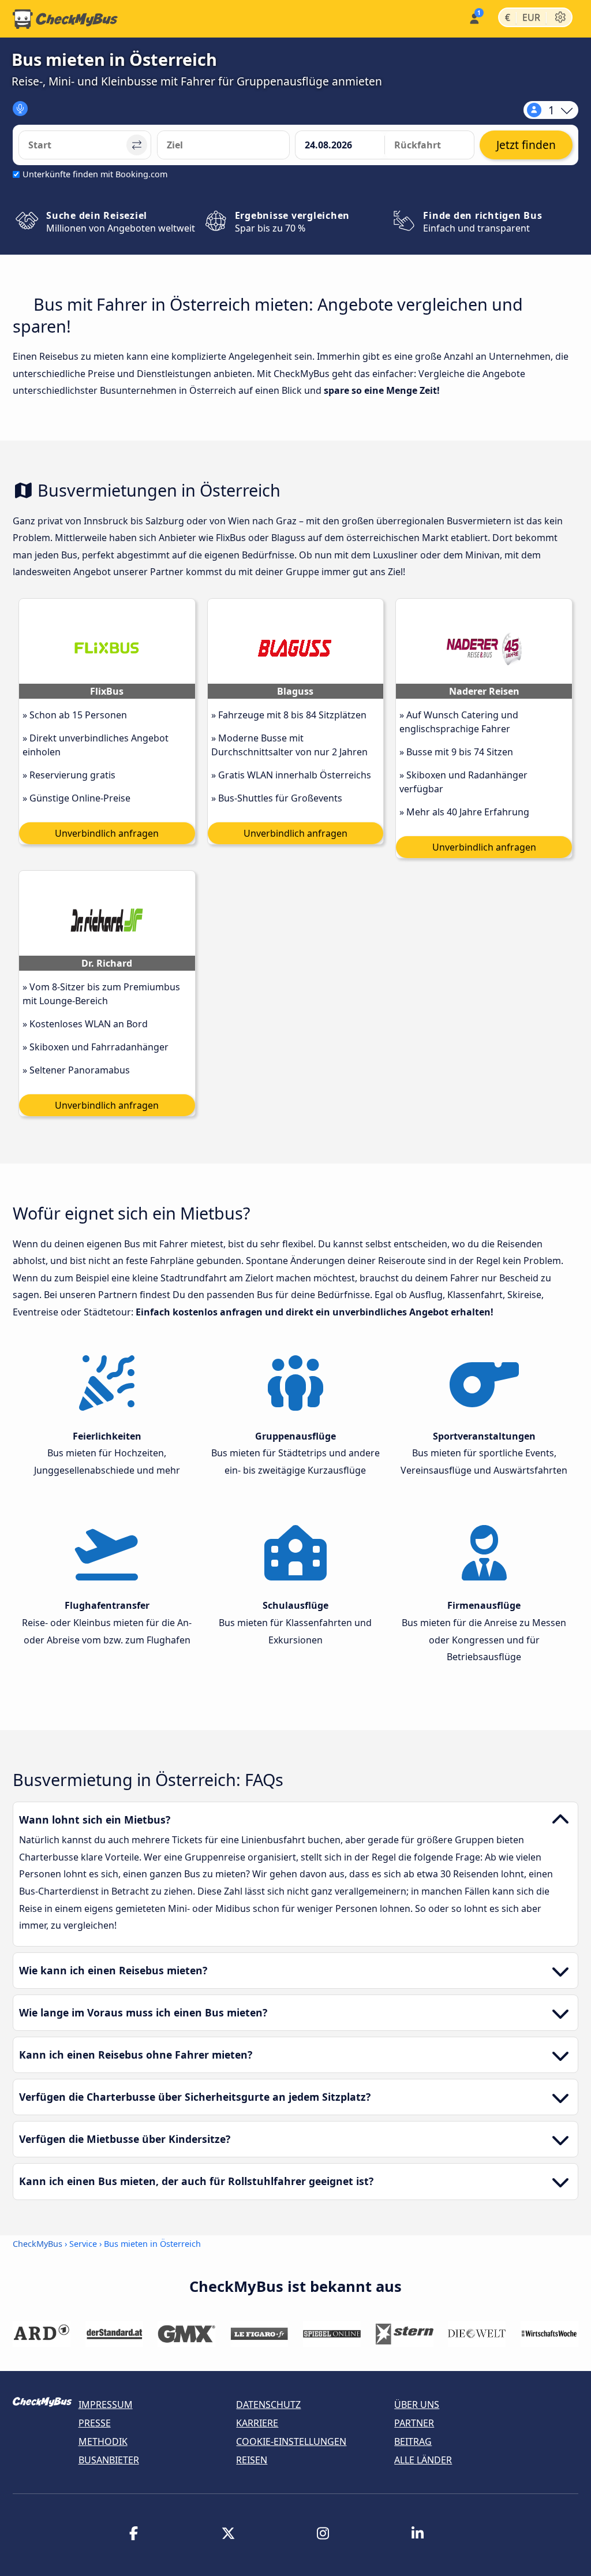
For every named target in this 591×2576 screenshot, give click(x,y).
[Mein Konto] (474, 18)
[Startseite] (65, 19)
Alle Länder (423, 2460)
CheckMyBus (38, 2244)
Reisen (252, 2460)
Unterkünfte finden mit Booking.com (95, 174)
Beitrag (413, 2441)
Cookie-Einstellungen (291, 2441)
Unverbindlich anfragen (107, 833)
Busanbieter (109, 2460)
